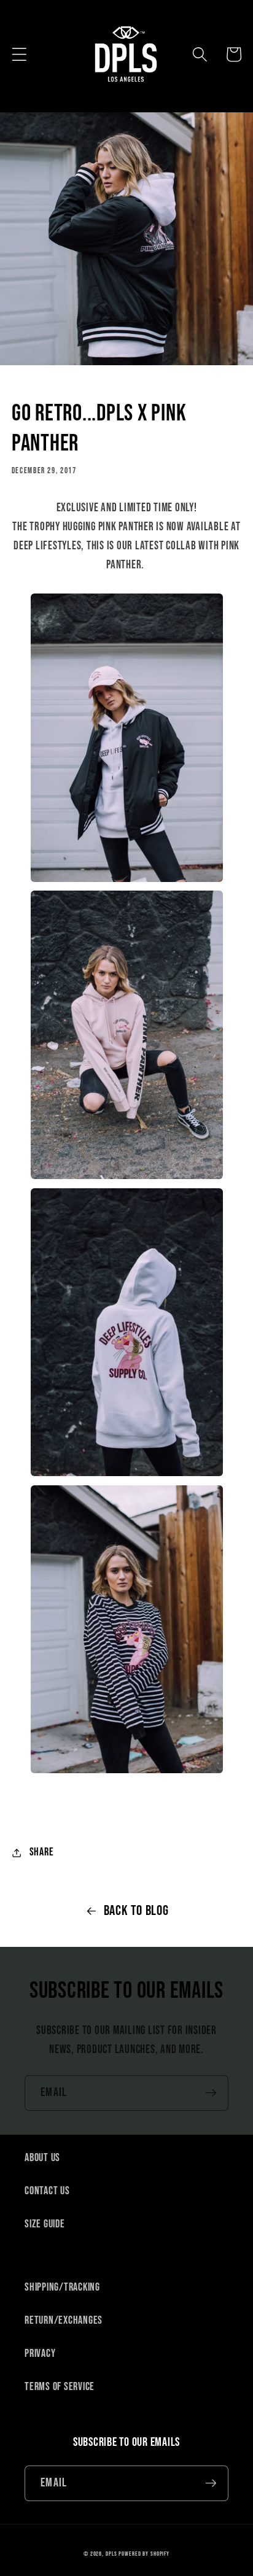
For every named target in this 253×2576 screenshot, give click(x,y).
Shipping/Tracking (62, 2287)
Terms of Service (60, 2387)
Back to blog (136, 1911)
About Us (42, 2158)
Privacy (40, 2354)
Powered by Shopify (144, 2554)
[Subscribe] (211, 2093)
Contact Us (47, 2191)
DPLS (111, 2554)
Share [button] (42, 1852)
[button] (19, 54)
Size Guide (45, 2224)
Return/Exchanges (64, 2320)
